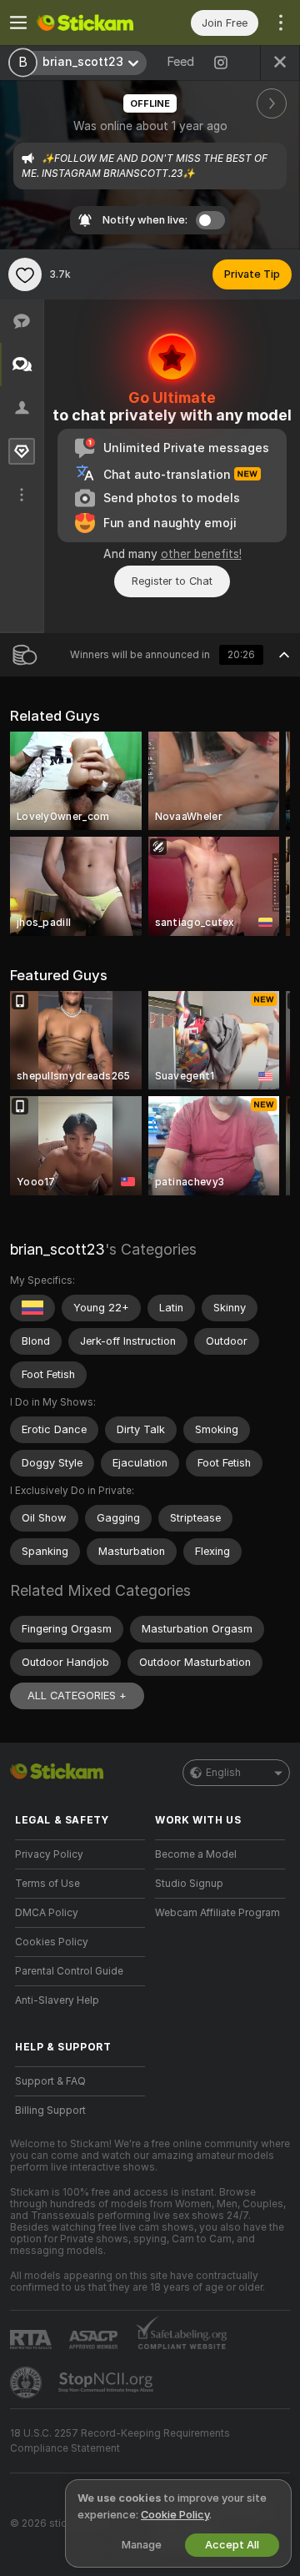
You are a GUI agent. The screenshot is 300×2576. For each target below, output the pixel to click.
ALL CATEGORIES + (77, 1696)
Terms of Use (47, 1884)
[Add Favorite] (25, 274)
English (223, 1773)
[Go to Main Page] (93, 23)
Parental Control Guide (69, 1971)
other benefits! (201, 554)
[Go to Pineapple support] (27, 2382)
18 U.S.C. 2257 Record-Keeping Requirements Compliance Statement (120, 2441)
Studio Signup (189, 1884)
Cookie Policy (175, 2515)
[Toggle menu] (18, 23)
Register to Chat (172, 581)
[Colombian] (32, 1308)
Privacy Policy (49, 1854)
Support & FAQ (50, 2081)
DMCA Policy (47, 1913)
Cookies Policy (52, 1942)
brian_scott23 (57, 1249)
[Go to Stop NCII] (107, 2382)
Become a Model (196, 1854)
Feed (180, 62)
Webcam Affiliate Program (217, 1913)
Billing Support (50, 2111)
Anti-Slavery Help (57, 2000)
